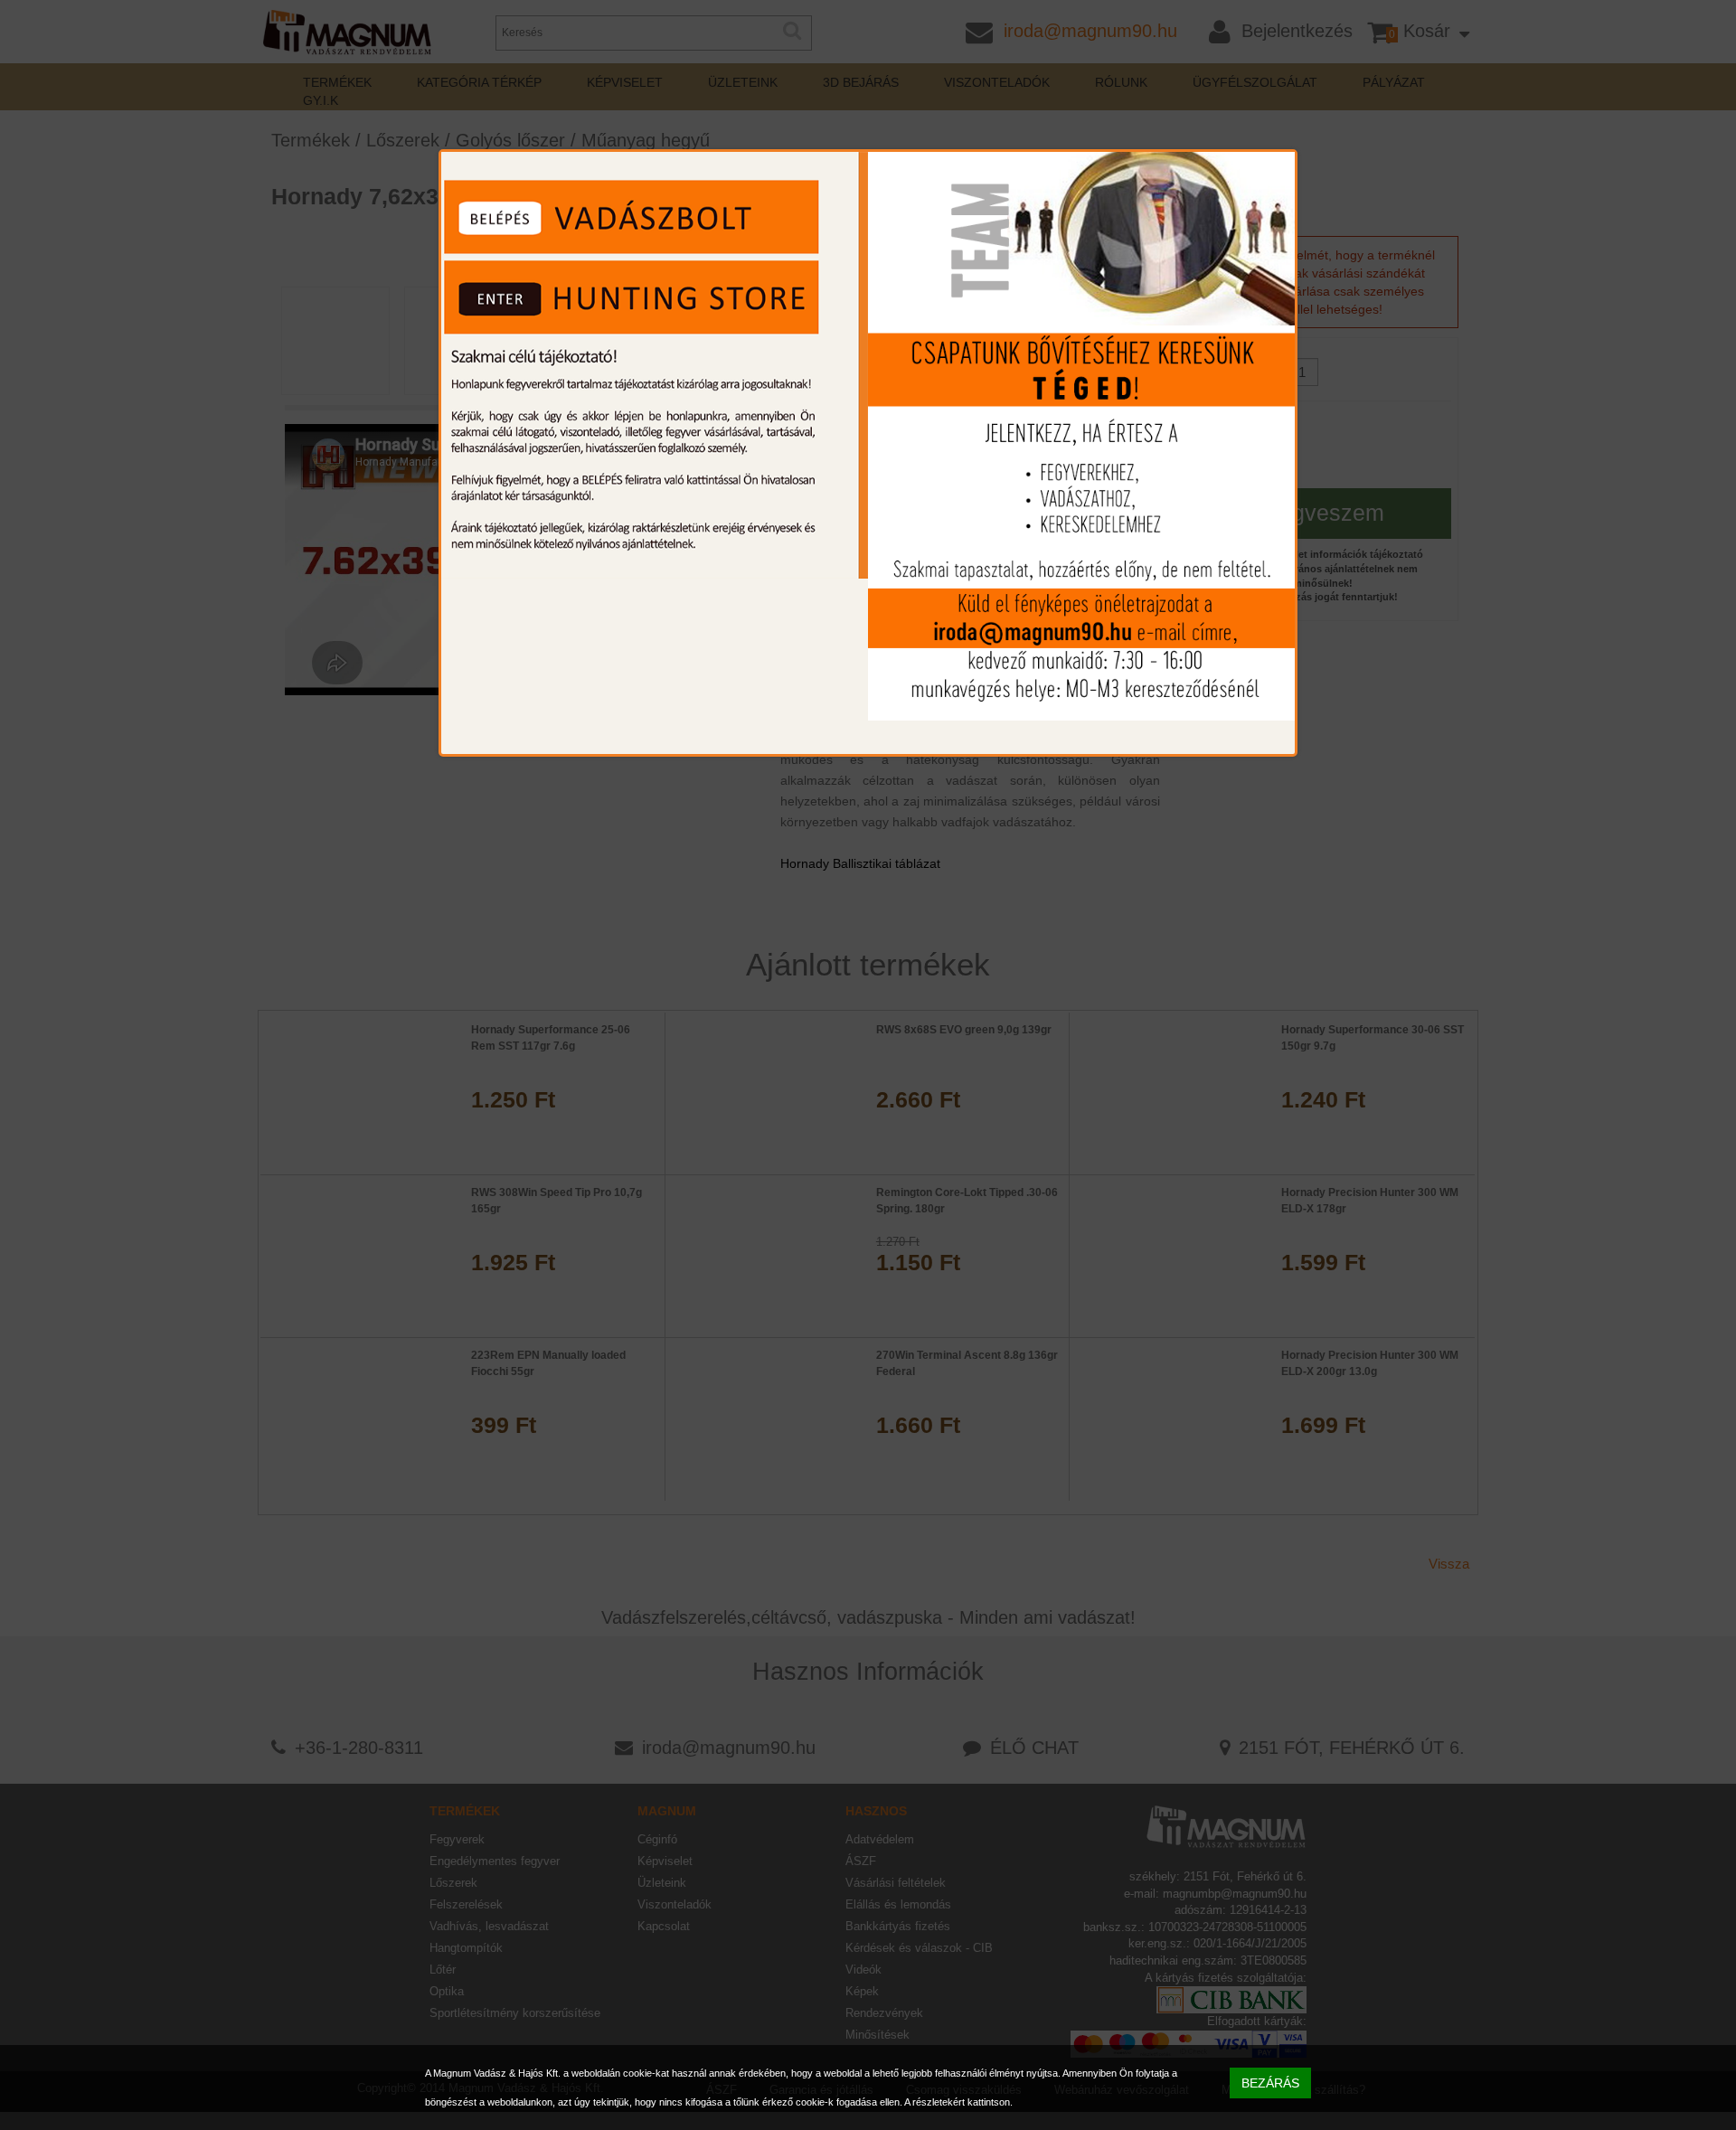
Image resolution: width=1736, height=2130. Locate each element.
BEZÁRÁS (1270, 2083)
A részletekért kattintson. (958, 2102)
